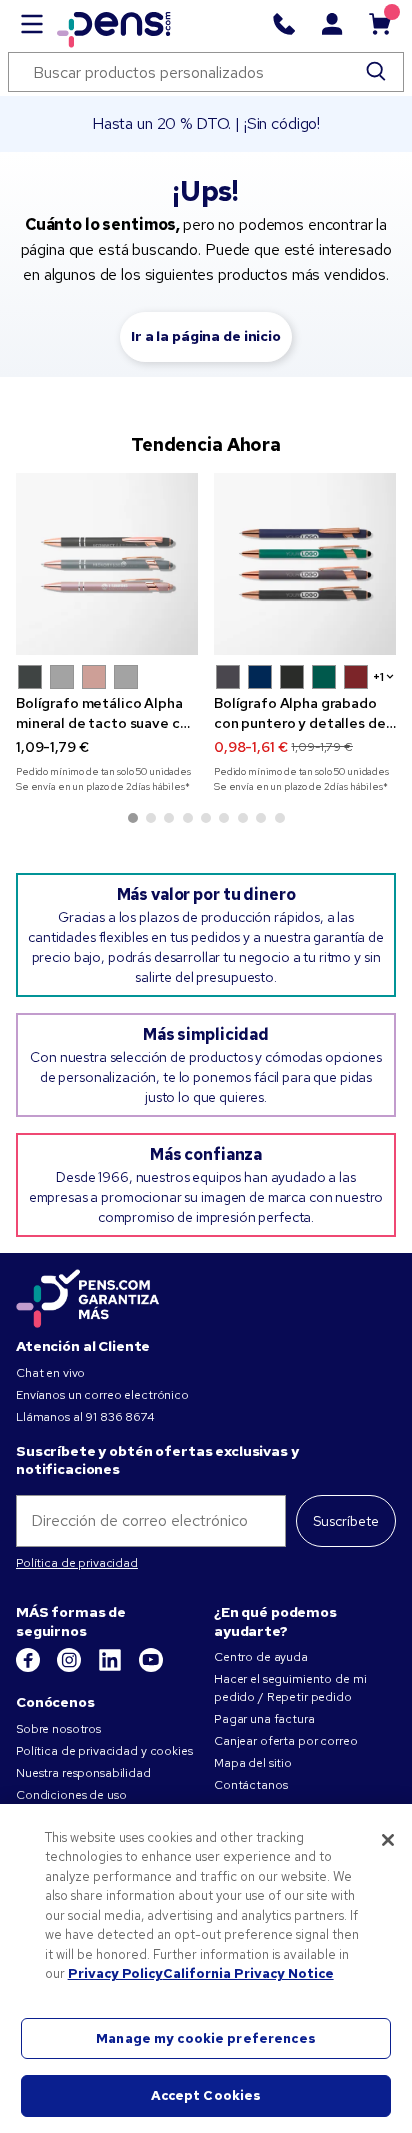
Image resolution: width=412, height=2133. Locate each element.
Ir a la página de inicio (206, 336)
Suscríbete (346, 1521)
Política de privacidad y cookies (104, 1751)
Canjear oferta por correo (286, 1741)
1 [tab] (133, 818)
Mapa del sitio (253, 1763)
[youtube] (151, 1668)
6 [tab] (224, 818)
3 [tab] (169, 818)
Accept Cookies (206, 2095)
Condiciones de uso (71, 1795)
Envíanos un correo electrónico (102, 1395)
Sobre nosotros (58, 1729)
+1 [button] (378, 677)
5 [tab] (206, 818)
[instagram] (70, 1668)
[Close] (388, 1840)
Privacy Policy (115, 1973)
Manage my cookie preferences (206, 2038)
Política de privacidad (77, 1563)
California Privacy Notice (248, 1973)
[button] (30, 677)
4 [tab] (188, 818)
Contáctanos (250, 1785)
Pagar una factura (264, 1719)
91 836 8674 (119, 1417)
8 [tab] (261, 818)
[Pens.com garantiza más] (88, 1297)
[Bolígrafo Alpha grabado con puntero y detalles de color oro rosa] (305, 564)
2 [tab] (151, 818)
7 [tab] (243, 818)
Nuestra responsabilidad (83, 1773)
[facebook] (29, 1668)
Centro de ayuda (261, 1657)
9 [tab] (280, 818)
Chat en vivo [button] (50, 1373)
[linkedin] (111, 1668)
